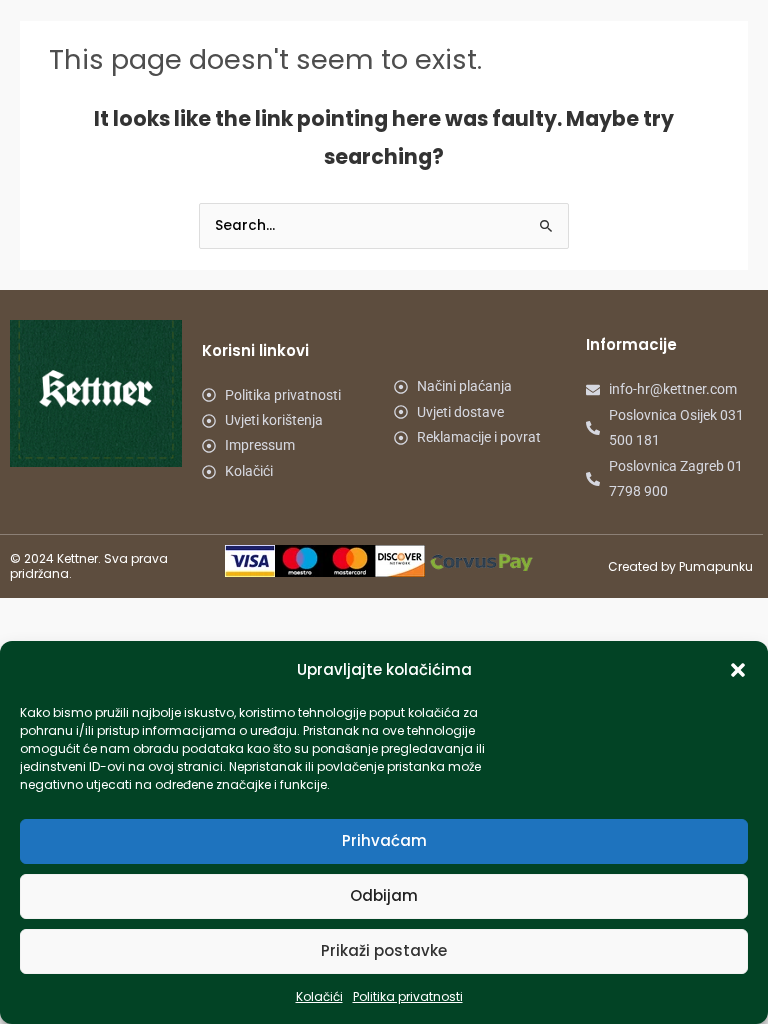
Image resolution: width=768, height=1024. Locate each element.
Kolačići (319, 996)
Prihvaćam (384, 840)
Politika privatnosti (408, 996)
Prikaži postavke (384, 950)
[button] (738, 670)
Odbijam (384, 895)
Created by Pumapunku (680, 566)
